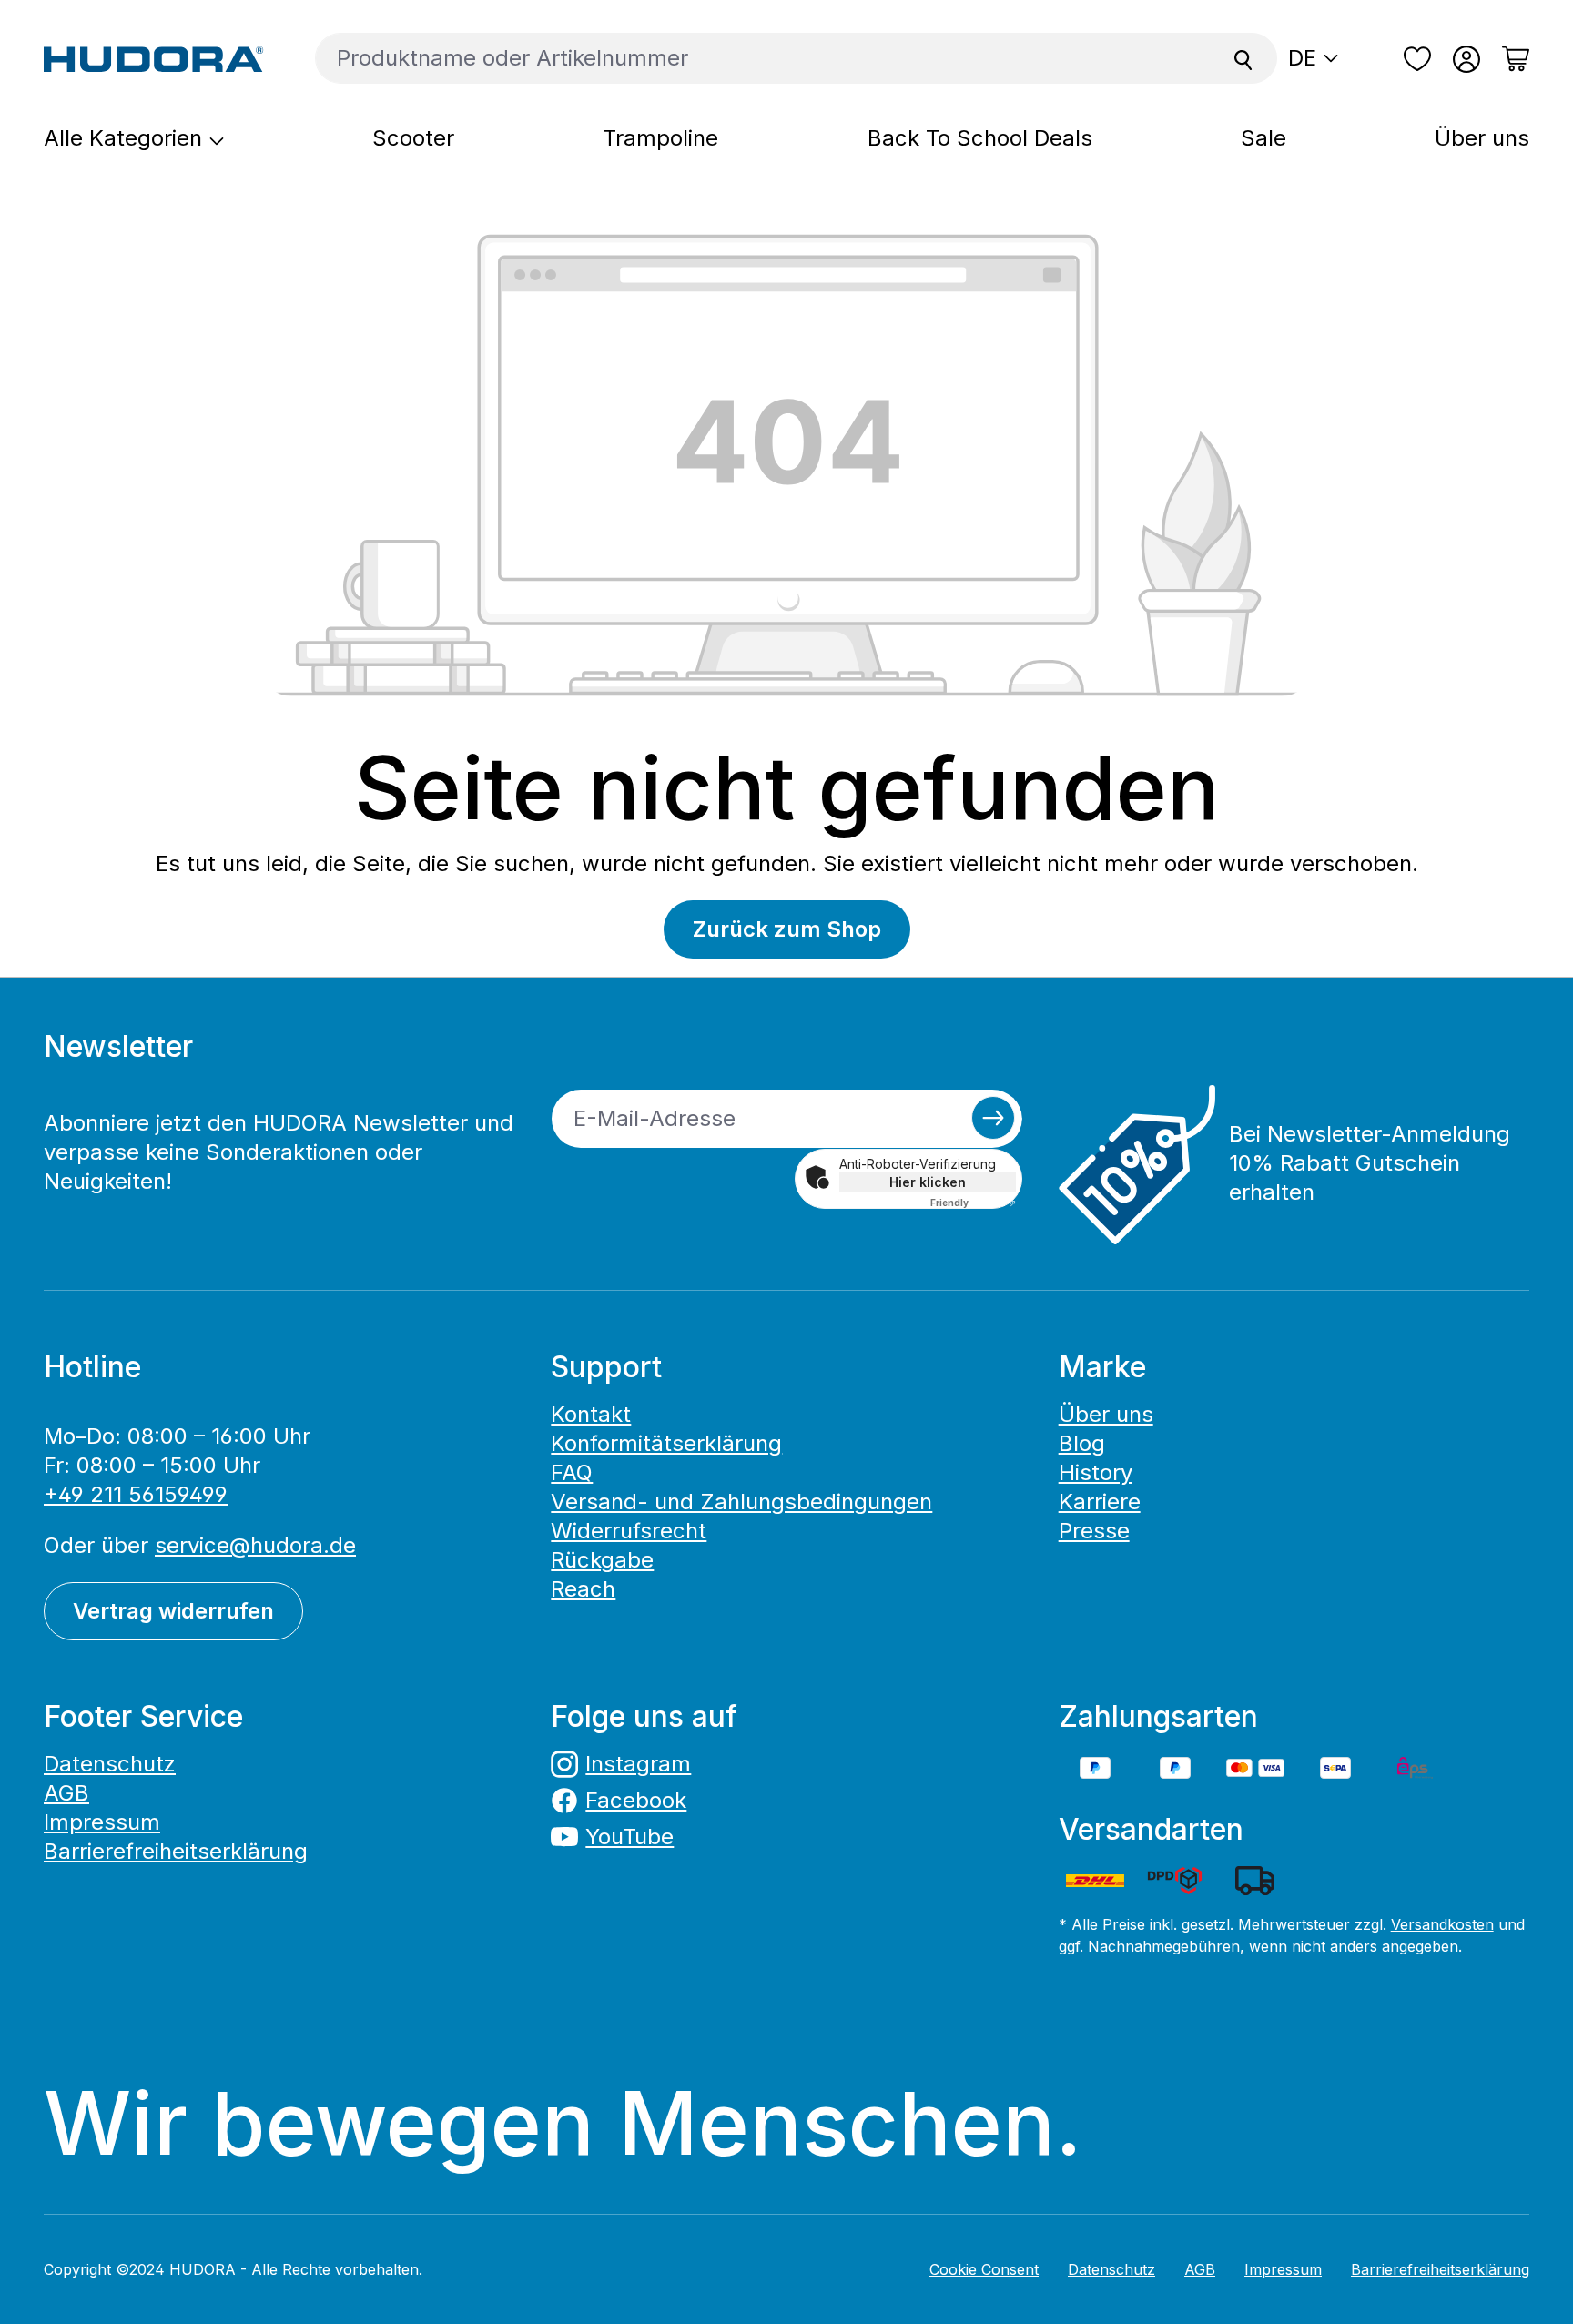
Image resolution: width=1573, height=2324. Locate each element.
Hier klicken (928, 1182)
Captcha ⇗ (973, 1203)
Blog (1082, 1443)
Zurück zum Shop (787, 929)
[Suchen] (1243, 58)
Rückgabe (602, 1560)
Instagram (638, 1764)
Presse (1094, 1531)
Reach (583, 1589)
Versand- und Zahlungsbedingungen (741, 1502)
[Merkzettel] (1417, 59)
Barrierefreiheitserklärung (176, 1851)
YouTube (629, 1837)
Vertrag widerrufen (173, 1611)
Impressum (102, 1822)
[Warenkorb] (1510, 59)
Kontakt (591, 1414)
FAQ (572, 1472)
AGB (66, 1793)
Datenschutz (110, 1764)
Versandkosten (1442, 1924)
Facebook (636, 1800)
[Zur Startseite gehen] (154, 58)
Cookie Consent (984, 2269)
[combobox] (763, 58)
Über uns (1106, 1414)
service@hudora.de (255, 1545)
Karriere (1100, 1502)
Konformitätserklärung (666, 1443)
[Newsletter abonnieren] (993, 1118)
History (1096, 1472)
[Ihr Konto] (1466, 59)
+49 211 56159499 (136, 1494)
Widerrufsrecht (629, 1531)
